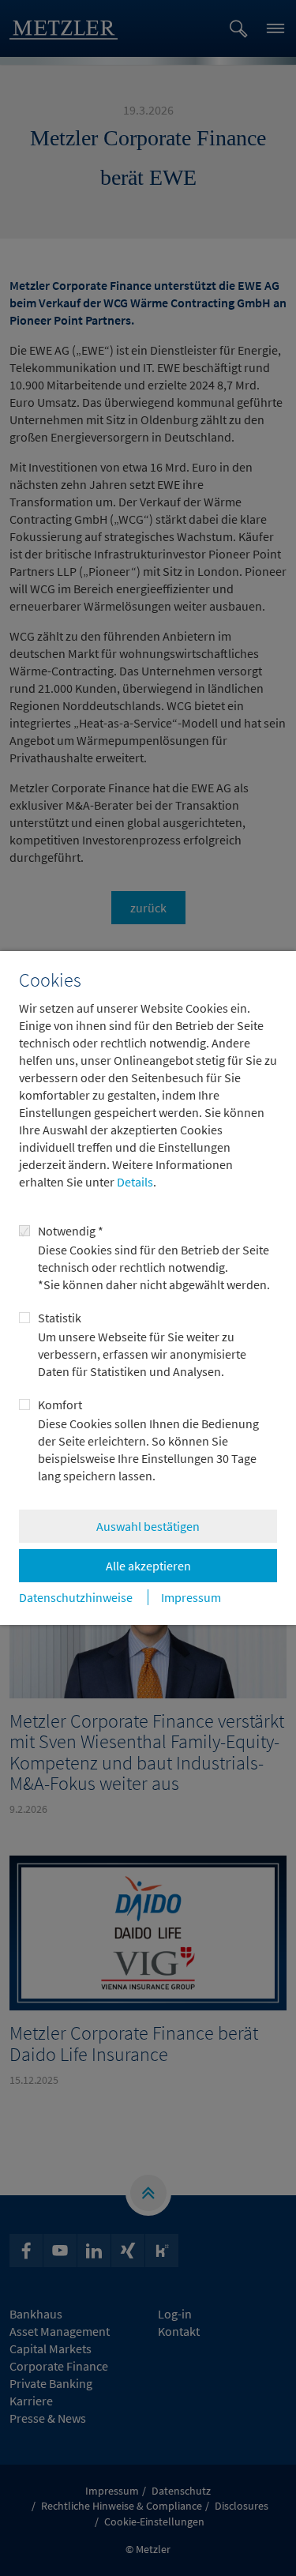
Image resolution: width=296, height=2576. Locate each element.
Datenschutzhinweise (76, 1597)
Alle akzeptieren (148, 1566)
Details (134, 1182)
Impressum (191, 1597)
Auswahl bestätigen (148, 1526)
